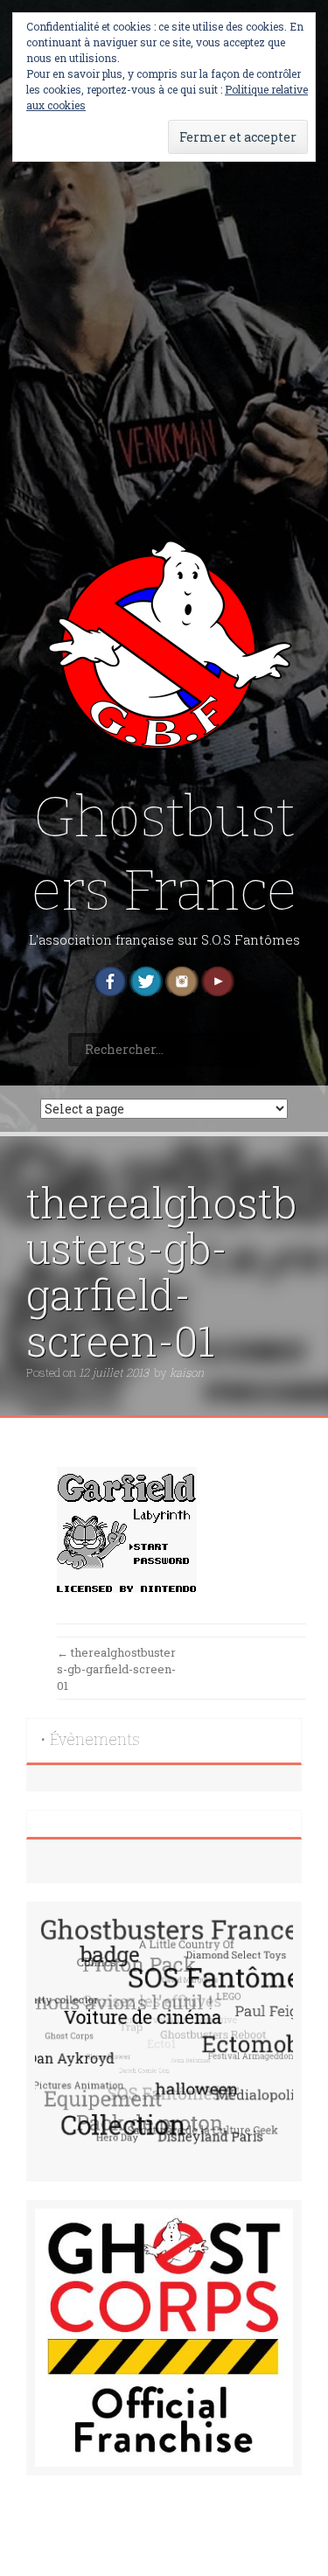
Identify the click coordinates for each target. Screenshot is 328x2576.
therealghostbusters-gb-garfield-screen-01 (116, 1668)
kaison (187, 1372)
